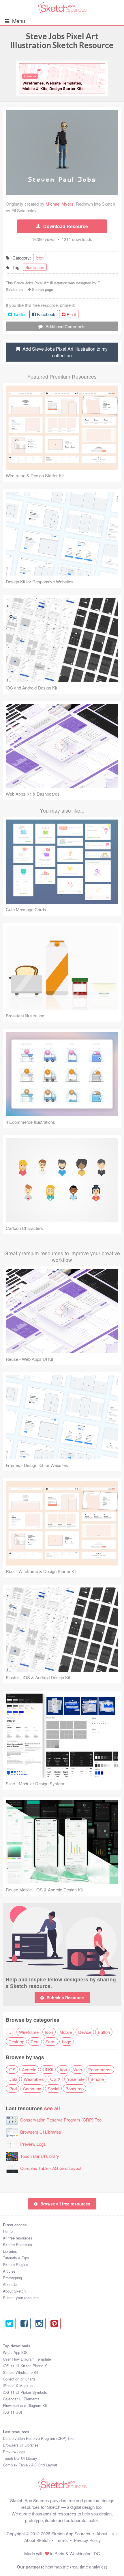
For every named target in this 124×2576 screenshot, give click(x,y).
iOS (12, 2069)
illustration (35, 267)
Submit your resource (21, 2298)
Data (13, 2079)
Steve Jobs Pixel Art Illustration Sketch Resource (62, 41)
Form (51, 2042)
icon (40, 258)
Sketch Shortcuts (17, 2245)
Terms (62, 2540)
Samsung (32, 2089)
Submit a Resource (65, 1998)
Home (8, 2231)
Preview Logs (33, 2144)
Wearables (34, 2079)
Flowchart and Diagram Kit (25, 2405)
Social (53, 2089)
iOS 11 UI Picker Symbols (25, 2392)
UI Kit (48, 2069)
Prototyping (12, 2278)
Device (85, 2032)
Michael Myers (60, 204)
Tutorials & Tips (16, 2258)
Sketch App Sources (71, 2533)
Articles (9, 2271)
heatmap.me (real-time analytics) (76, 2567)
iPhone (97, 2079)
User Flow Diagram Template (27, 2359)
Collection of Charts (19, 2379)
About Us (11, 2284)
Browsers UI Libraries (41, 2132)
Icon (49, 2032)
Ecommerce (100, 2069)
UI (11, 2032)
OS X (55, 2079)
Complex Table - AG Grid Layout (51, 2168)
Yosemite (76, 2079)
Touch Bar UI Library (40, 2156)
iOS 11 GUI (13, 2412)
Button (104, 2032)
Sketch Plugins (16, 2264)
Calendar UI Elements (21, 2399)
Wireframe (29, 2032)
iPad (13, 2089)
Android (29, 2069)
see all (52, 2108)
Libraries (10, 2251)
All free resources (18, 2238)
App (63, 2069)
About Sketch (14, 2291)
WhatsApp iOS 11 (18, 2352)
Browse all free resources (65, 2204)
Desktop (16, 2042)
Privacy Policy (87, 2540)
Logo (67, 2042)
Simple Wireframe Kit (21, 2372)
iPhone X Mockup (18, 2386)
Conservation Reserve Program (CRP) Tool (61, 2120)
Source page (43, 289)
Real (35, 2042)
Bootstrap (75, 2089)
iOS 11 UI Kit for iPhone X (25, 2366)
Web (78, 2069)
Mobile (66, 2032)
